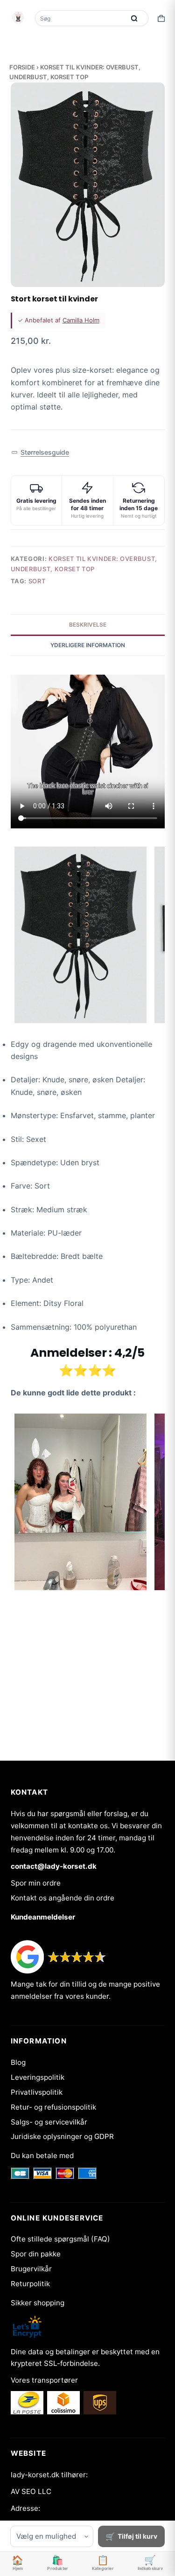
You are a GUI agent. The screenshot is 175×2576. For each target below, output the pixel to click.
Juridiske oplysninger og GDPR (62, 2136)
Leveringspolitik (38, 2077)
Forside (22, 67)
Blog (18, 2062)
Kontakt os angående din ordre (63, 1898)
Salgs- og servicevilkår (49, 2122)
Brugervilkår (31, 2269)
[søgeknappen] (134, 18)
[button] (40, 453)
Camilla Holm (81, 320)
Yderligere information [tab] (88, 645)
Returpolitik (30, 2284)
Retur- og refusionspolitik (53, 2107)
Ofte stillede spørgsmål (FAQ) (60, 2239)
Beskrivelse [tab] (88, 625)
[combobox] (81, 18)
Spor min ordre (36, 1883)
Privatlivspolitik (37, 2092)
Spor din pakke (36, 2254)
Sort (37, 581)
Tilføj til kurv (137, 2536)
